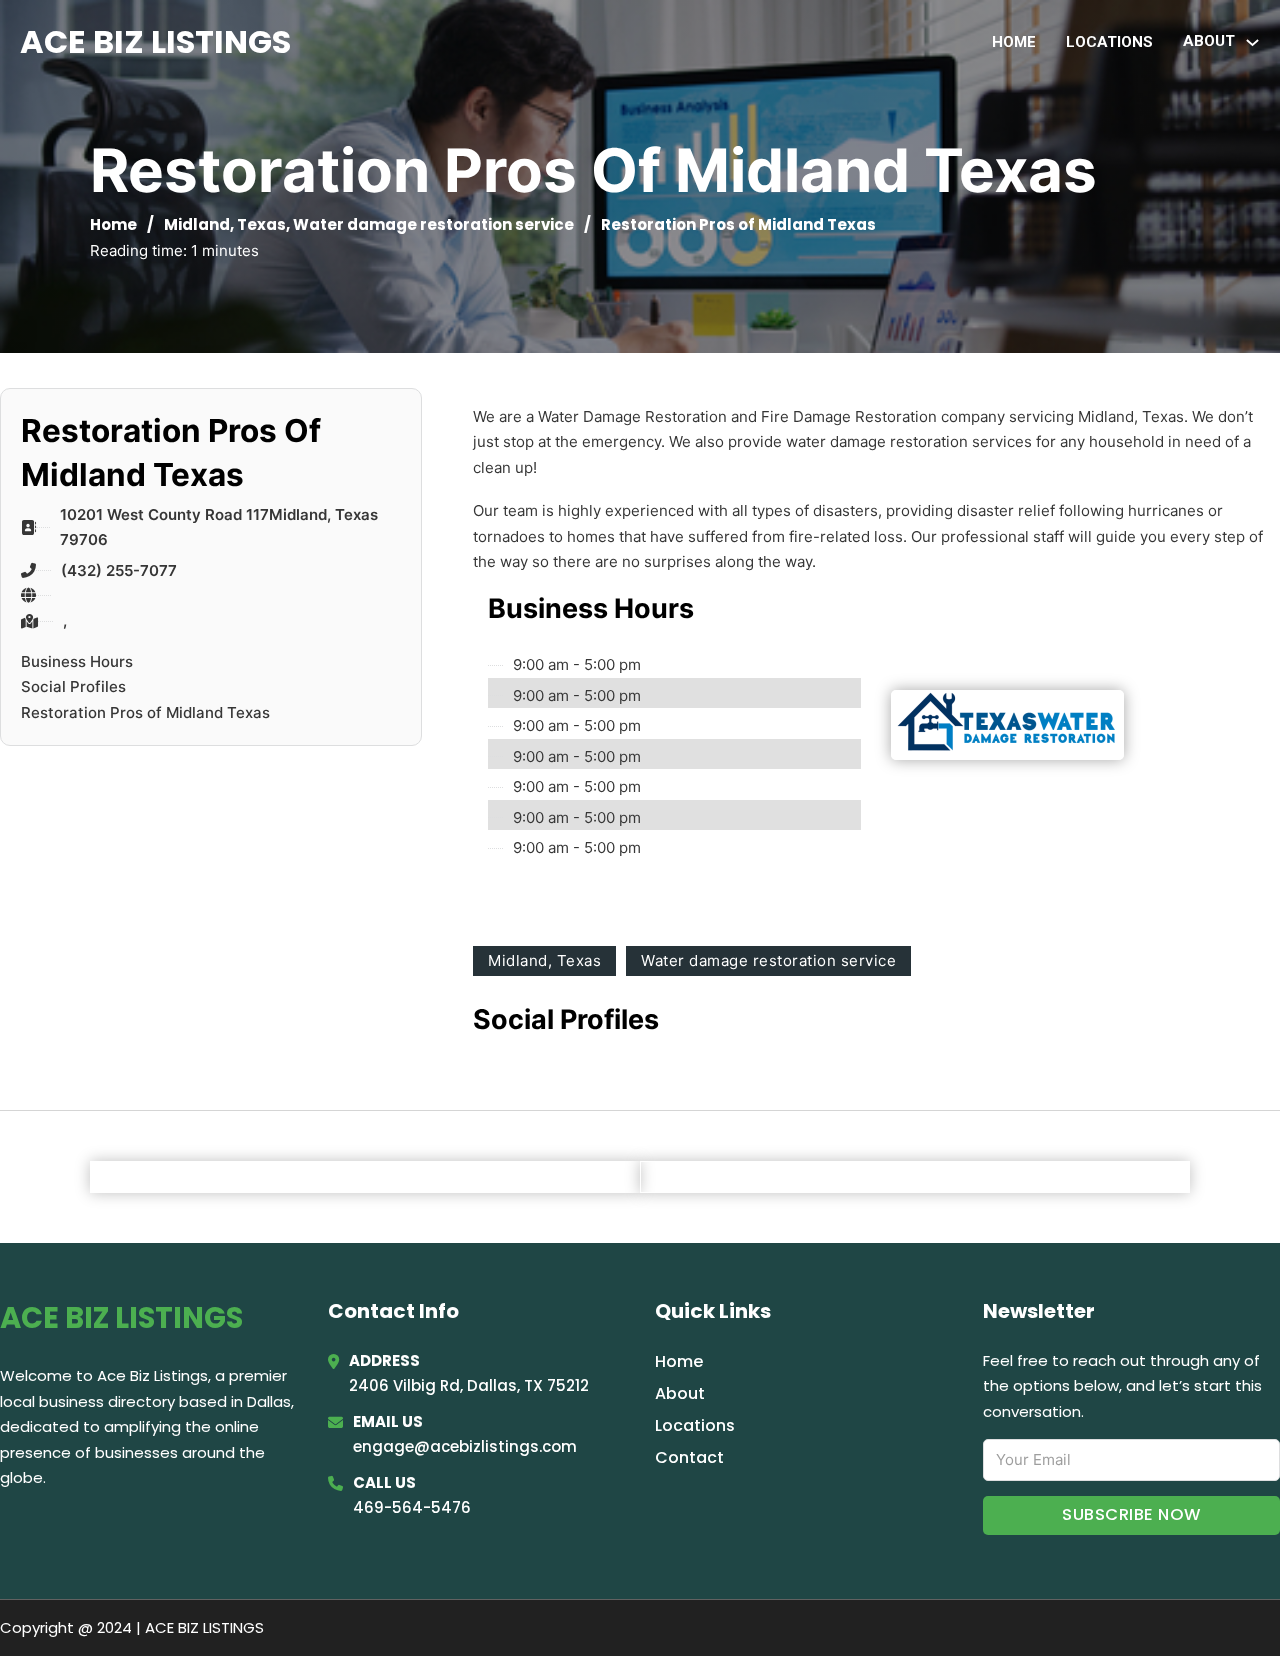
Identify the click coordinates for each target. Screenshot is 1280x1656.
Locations (1109, 42)
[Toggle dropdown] (1252, 42)
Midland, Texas (225, 224)
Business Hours (77, 661)
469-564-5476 (412, 1507)
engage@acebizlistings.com (465, 1446)
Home (1014, 42)
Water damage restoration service (433, 224)
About (680, 1393)
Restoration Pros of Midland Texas (145, 712)
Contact (689, 1457)
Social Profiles (73, 686)
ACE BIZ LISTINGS (155, 41)
